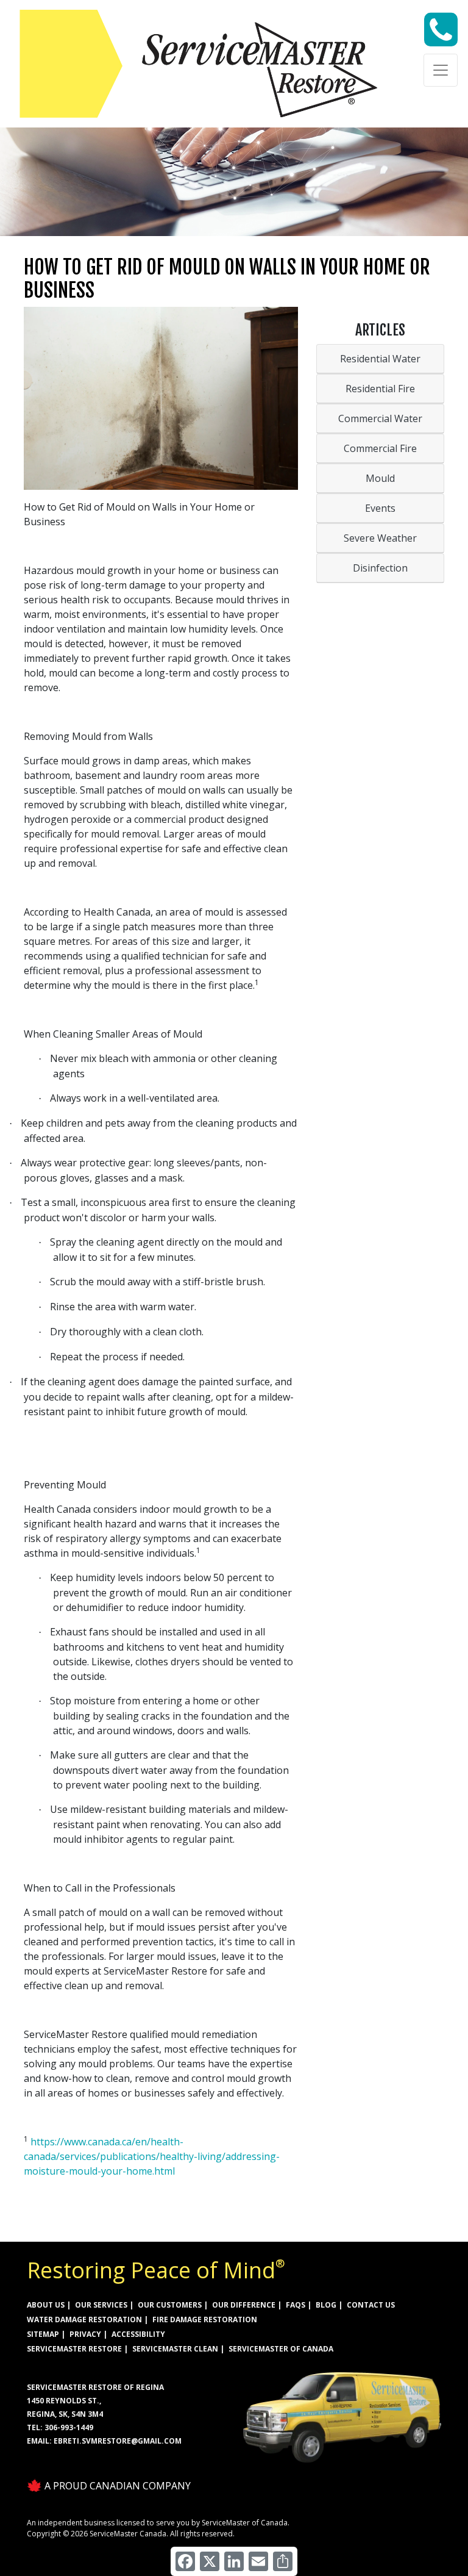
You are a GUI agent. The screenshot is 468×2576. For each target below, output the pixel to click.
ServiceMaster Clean (175, 2349)
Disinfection (380, 568)
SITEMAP (43, 2334)
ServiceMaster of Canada (281, 2349)
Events (380, 508)
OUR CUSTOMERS (170, 2305)
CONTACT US (371, 2305)
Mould (380, 478)
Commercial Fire (380, 448)
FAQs (296, 2305)
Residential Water (380, 359)
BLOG (326, 2305)
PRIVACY (85, 2334)
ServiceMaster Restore (74, 2349)
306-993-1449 (69, 2427)
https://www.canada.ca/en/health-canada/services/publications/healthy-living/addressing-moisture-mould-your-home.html (152, 2156)
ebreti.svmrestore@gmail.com (118, 2441)
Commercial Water (380, 418)
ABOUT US (46, 2305)
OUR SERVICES (101, 2305)
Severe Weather (380, 538)
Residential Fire (380, 389)
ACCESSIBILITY (138, 2334)
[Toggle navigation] (441, 70)
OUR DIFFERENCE (244, 2305)
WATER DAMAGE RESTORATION (84, 2319)
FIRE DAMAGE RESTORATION (205, 2319)
